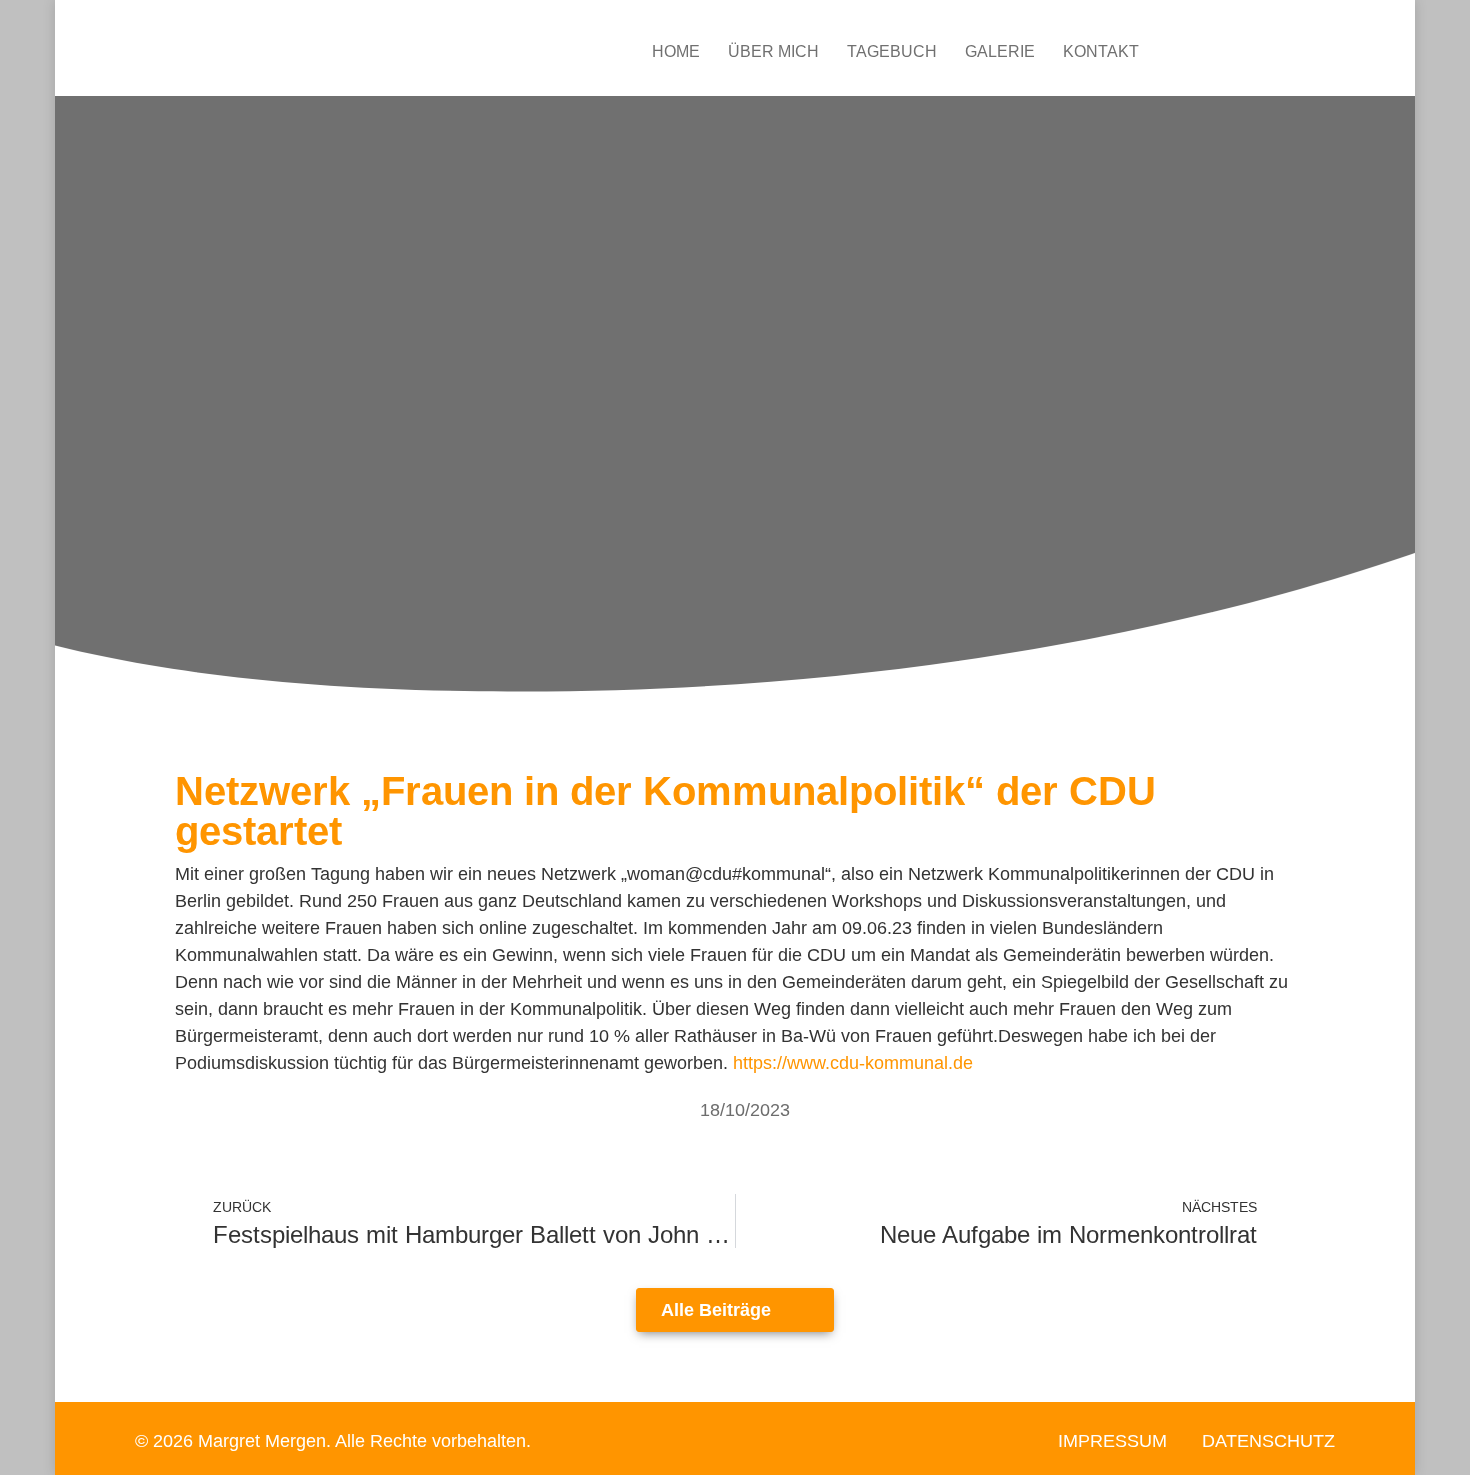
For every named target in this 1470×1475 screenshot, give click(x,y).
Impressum (1112, 1441)
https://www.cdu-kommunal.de (853, 1063)
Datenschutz (1268, 1441)
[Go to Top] (1440, 1445)
